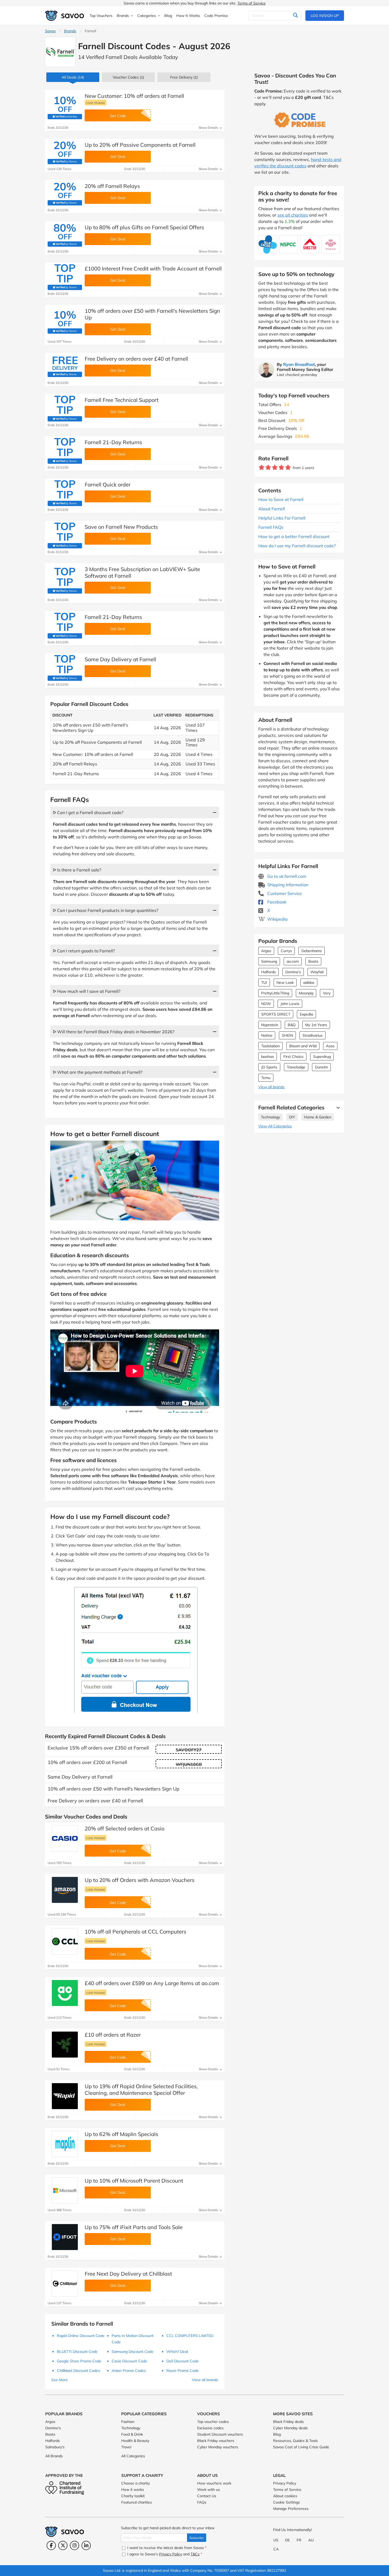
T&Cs (195, 2554)
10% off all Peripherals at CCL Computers (135, 1932)
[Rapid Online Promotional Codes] (65, 2096)
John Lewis (290, 1004)
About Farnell (272, 509)
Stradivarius (313, 1035)
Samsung (269, 961)
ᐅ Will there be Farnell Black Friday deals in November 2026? (114, 1032)
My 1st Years (316, 1025)
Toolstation (270, 1046)
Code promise (96, 103)
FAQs (202, 2502)
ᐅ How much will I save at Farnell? (87, 991)
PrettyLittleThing (275, 993)
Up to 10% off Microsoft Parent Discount (134, 2181)
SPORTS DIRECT (276, 1014)
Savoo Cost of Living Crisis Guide (301, 2447)
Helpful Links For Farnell (282, 518)
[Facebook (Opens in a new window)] (51, 2545)
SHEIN (287, 1035)
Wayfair (317, 972)
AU (311, 2540)
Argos (266, 951)
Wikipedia (277, 919)
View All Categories (275, 1126)
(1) (128, 77)
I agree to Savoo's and (164, 2554)
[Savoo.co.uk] (65, 16)
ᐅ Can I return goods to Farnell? (84, 951)
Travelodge (296, 1067)
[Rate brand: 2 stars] (268, 468)
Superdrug (322, 1057)
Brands (70, 31)
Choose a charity (135, 2483)
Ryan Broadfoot (299, 364)
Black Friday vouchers (216, 2441)
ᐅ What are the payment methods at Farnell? (98, 1072)
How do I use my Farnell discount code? (297, 546)
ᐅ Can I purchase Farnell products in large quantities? (106, 910)
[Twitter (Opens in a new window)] (63, 2545)
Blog (277, 2434)
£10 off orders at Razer (113, 2035)
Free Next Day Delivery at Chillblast (128, 2274)
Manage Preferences (291, 2509)
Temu (266, 1078)
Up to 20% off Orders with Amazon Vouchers (140, 1880)
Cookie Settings (286, 2502)
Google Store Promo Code (79, 2361)
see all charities (293, 215)
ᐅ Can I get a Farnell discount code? (88, 812)
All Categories (133, 2456)
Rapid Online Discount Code (81, 2336)
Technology (270, 1117)
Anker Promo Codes (129, 2371)
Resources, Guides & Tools (295, 2441)
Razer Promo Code (183, 2371)
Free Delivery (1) (184, 77)
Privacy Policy (285, 2483)
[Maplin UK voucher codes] (65, 2144)
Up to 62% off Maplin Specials (121, 2134)
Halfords (268, 972)
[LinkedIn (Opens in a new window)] (86, 2545)
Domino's (293, 972)
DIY (292, 1117)
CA (276, 2549)
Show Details (209, 128)
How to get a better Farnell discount (294, 536)
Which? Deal (177, 2352)
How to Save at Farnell (281, 499)
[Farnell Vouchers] (60, 52)
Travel (126, 2447)
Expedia (306, 1014)
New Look (285, 982)
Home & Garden (318, 1117)
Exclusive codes (210, 2428)
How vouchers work (214, 2483)
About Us (207, 2475)
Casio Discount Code (129, 2361)
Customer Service (284, 893)
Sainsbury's (55, 2447)
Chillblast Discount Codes (78, 2371)
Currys (286, 951)
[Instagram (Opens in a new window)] (74, 2545)
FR (299, 2540)
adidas (309, 982)
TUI (264, 982)
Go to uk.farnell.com (286, 876)
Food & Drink (132, 2434)
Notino (267, 1035)
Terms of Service (252, 3)
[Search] (295, 16)
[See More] (337, 1108)
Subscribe (197, 2538)
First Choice (293, 1057)
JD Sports (269, 1067)
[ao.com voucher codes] (65, 1993)
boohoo (268, 1057)
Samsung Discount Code (133, 2352)
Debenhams (312, 951)
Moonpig (306, 993)
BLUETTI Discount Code (77, 2352)
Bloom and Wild (303, 1046)
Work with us (209, 2490)
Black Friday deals (288, 2422)
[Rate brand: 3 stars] (275, 468)
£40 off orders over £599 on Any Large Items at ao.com (152, 1983)
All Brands (54, 2456)
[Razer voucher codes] (65, 2045)
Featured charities (137, 2502)
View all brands (271, 1087)
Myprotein (270, 1025)
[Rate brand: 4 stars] (281, 468)
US (276, 2540)
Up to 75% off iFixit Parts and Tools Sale (134, 2227)
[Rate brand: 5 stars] (288, 468)
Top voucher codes (213, 2422)
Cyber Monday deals (290, 2428)
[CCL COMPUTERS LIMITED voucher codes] (65, 1941)
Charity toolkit (133, 2496)
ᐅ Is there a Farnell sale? (77, 870)
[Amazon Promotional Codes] (65, 1890)
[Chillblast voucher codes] (65, 2284)
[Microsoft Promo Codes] (65, 2191)
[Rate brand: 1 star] (262, 468)
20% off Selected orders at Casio (125, 1828)
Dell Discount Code (183, 2361)
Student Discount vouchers (220, 2434)
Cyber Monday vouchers (218, 2447)
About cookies (285, 2496)
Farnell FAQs (271, 527)
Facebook (276, 902)
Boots (313, 961)
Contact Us (207, 2496)
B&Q (292, 1025)
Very (327, 993)
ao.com (293, 961)
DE (287, 2540)
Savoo (50, 31)
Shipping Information (287, 885)
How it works (133, 2490)
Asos (330, 1046)
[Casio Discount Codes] (65, 1838)
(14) (73, 77)
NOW (266, 1004)
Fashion (128, 2422)
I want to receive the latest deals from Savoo (166, 2548)
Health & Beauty (135, 2441)
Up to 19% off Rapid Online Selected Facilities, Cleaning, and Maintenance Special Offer (141, 2090)
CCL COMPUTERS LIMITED (190, 2336)
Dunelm (321, 1067)
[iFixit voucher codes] (65, 2237)
